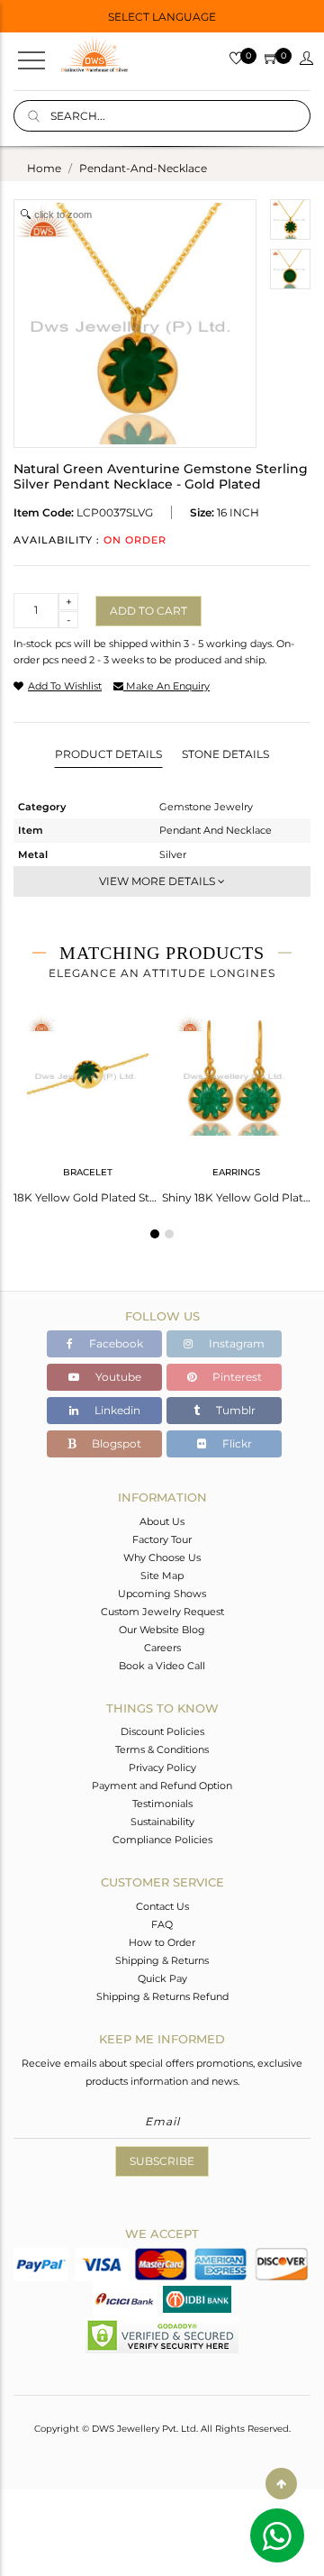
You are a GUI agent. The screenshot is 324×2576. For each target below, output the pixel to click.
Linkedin (116, 1410)
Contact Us (162, 1906)
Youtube (117, 1377)
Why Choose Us (162, 1557)
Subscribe (162, 2161)
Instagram (235, 1343)
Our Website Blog (162, 1630)
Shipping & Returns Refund (162, 1996)
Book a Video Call (162, 1666)
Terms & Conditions (162, 1749)
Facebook (115, 1343)
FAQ (162, 1924)
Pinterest (236, 1377)
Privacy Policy (162, 1768)
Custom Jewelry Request (162, 1612)
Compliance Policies (162, 1840)
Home (44, 168)
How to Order (162, 1942)
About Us (162, 1521)
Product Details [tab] (108, 754)
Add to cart (148, 611)
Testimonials (162, 1804)
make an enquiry (166, 686)
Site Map (162, 1576)
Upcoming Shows (162, 1594)
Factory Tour (162, 1539)
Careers (162, 1648)
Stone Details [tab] (225, 754)
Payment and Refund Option (162, 1786)
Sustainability (162, 1822)
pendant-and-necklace (143, 168)
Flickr (236, 1443)
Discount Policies (162, 1731)
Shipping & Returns (162, 1960)
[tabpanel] (88, 1103)
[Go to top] (281, 2484)
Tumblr (234, 1410)
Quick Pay (162, 1978)
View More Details (158, 881)
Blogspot (115, 1443)
